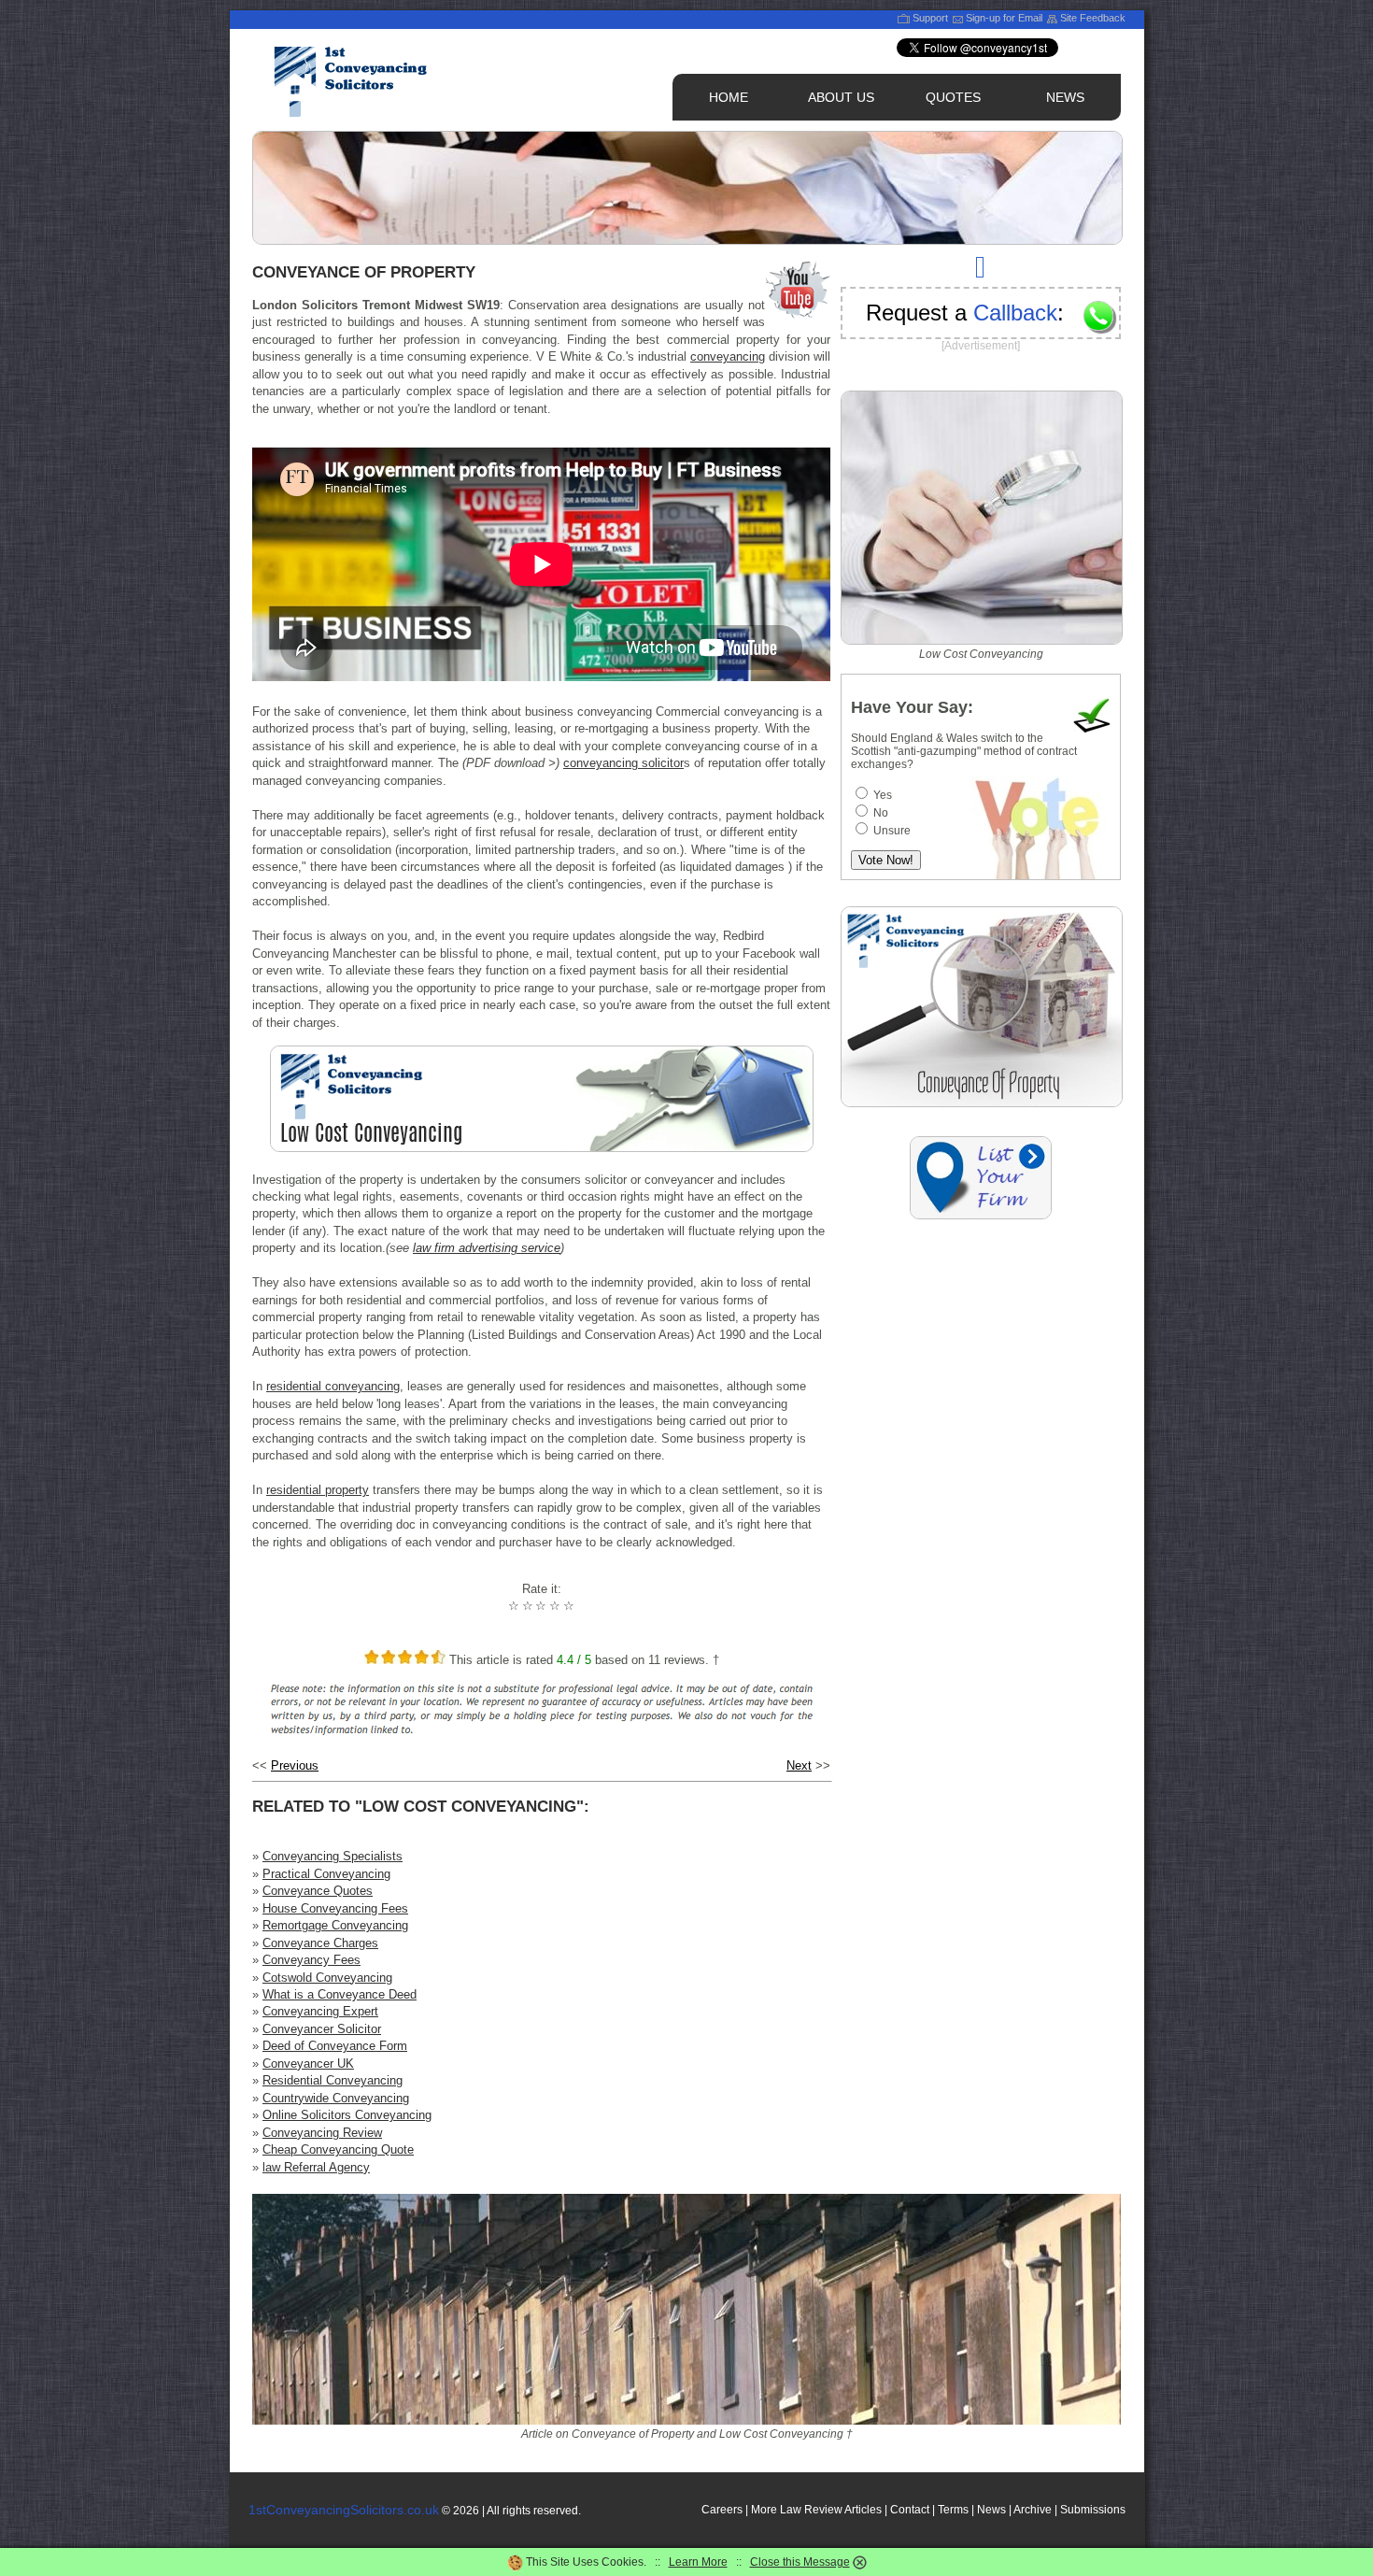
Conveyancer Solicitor (322, 2029)
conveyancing (728, 356)
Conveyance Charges (320, 1943)
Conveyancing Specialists (333, 1856)
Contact (910, 2510)
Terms (953, 2510)
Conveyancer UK (308, 2064)
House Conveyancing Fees (335, 1908)
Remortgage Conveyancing (335, 1925)
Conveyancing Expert (320, 2011)
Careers (722, 2510)
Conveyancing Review (322, 2133)
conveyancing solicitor (623, 763)
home (729, 97)
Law (791, 2510)
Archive (1033, 2510)
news (1065, 97)
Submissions (1093, 2510)
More (764, 2510)
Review (823, 2510)
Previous (295, 1765)
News (991, 2510)
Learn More (698, 2562)
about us (841, 97)
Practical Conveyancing (326, 1874)
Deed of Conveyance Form (335, 2046)
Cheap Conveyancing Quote (338, 2149)
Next (799, 1765)
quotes (953, 97)
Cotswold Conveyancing (327, 1978)
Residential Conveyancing (333, 2080)
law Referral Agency (316, 2167)
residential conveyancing (333, 1386)
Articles (863, 2510)
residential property (318, 1490)
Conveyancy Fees (311, 1960)
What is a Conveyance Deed (340, 1994)
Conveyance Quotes (318, 1891)
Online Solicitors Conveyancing (347, 2115)
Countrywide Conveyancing (336, 2098)
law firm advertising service (487, 1248)
